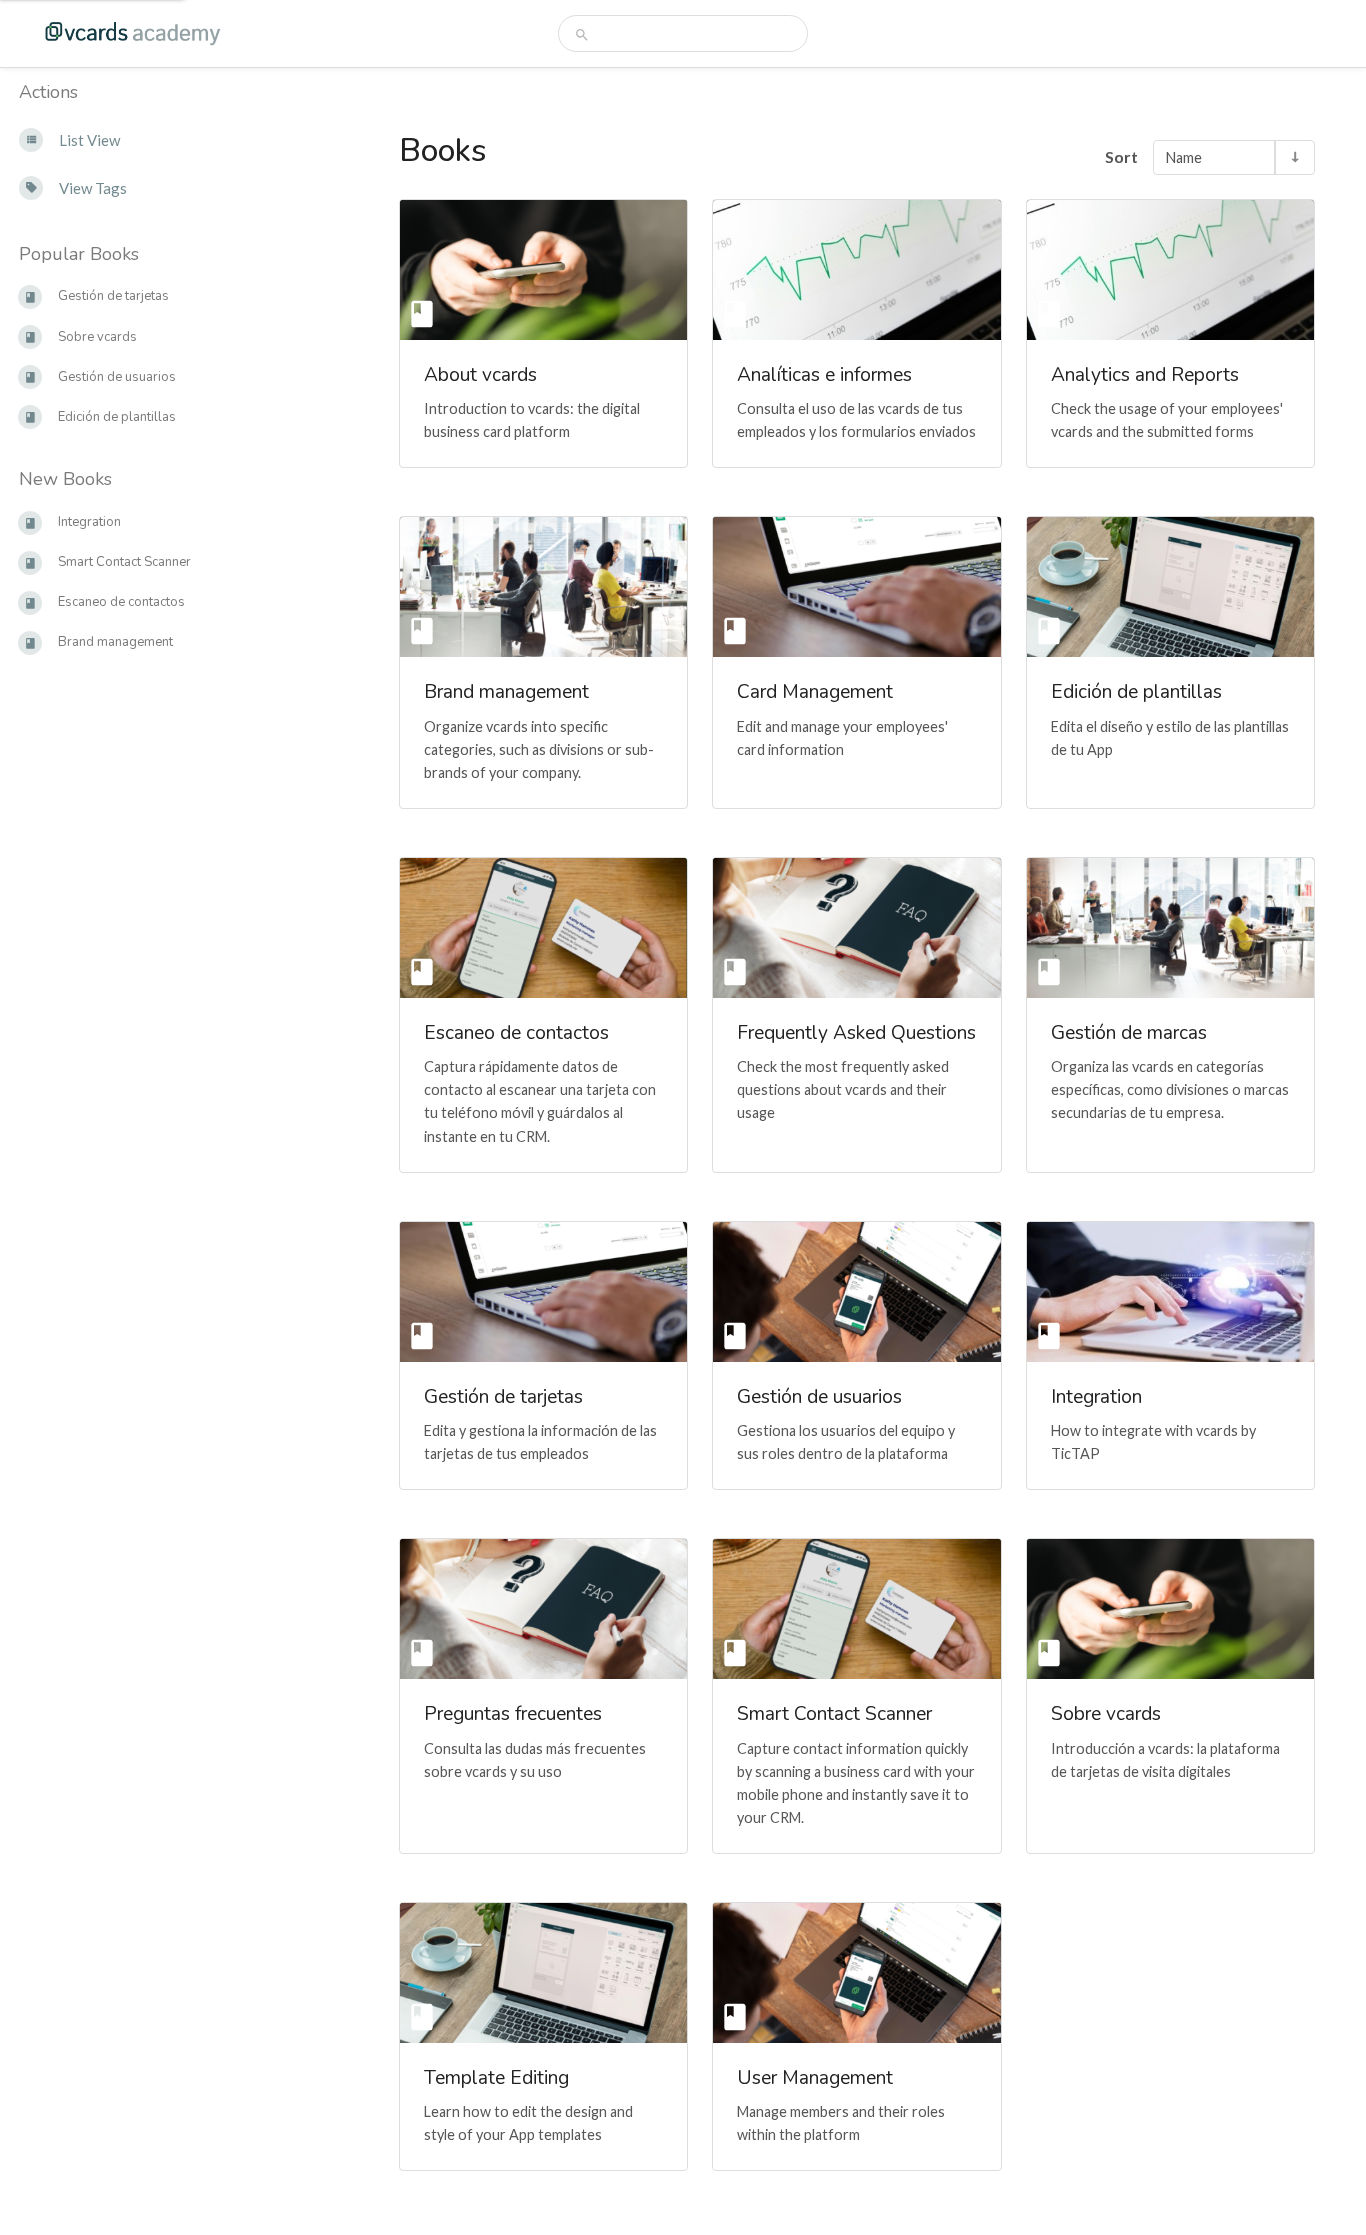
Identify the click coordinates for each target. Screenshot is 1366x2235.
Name (1184, 157)
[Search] (582, 34)
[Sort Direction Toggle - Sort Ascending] (1294, 157)
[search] (683, 33)
